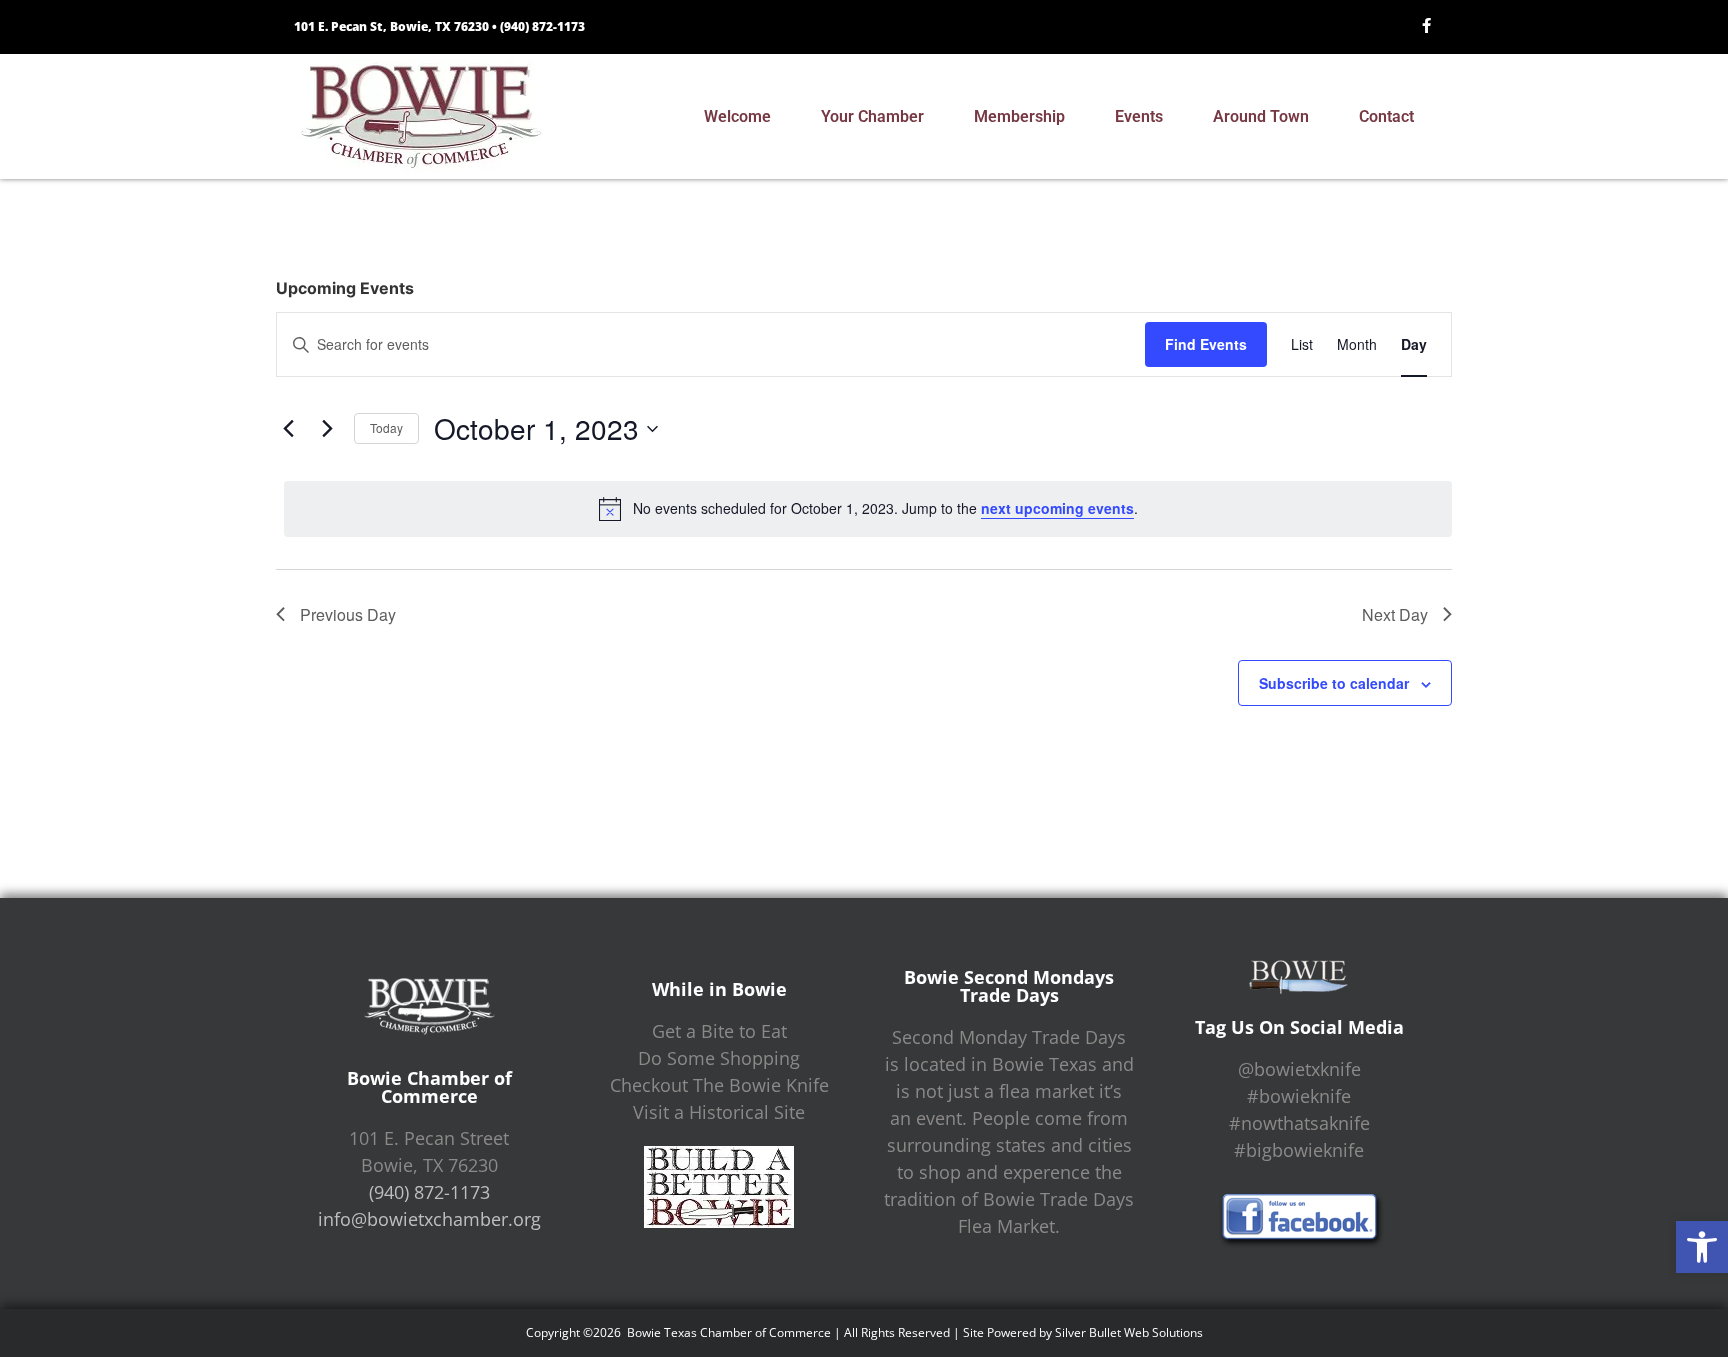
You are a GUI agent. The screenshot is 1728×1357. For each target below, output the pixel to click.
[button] (1702, 1247)
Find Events (1206, 344)
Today (386, 427)
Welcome (737, 116)
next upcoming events (1057, 508)
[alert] (868, 509)
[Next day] (327, 429)
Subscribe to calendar (1334, 683)
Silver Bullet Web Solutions (1129, 1332)
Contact (1386, 116)
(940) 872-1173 (542, 26)
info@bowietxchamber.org (429, 1219)
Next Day (1395, 614)
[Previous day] (288, 429)
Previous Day (348, 614)
